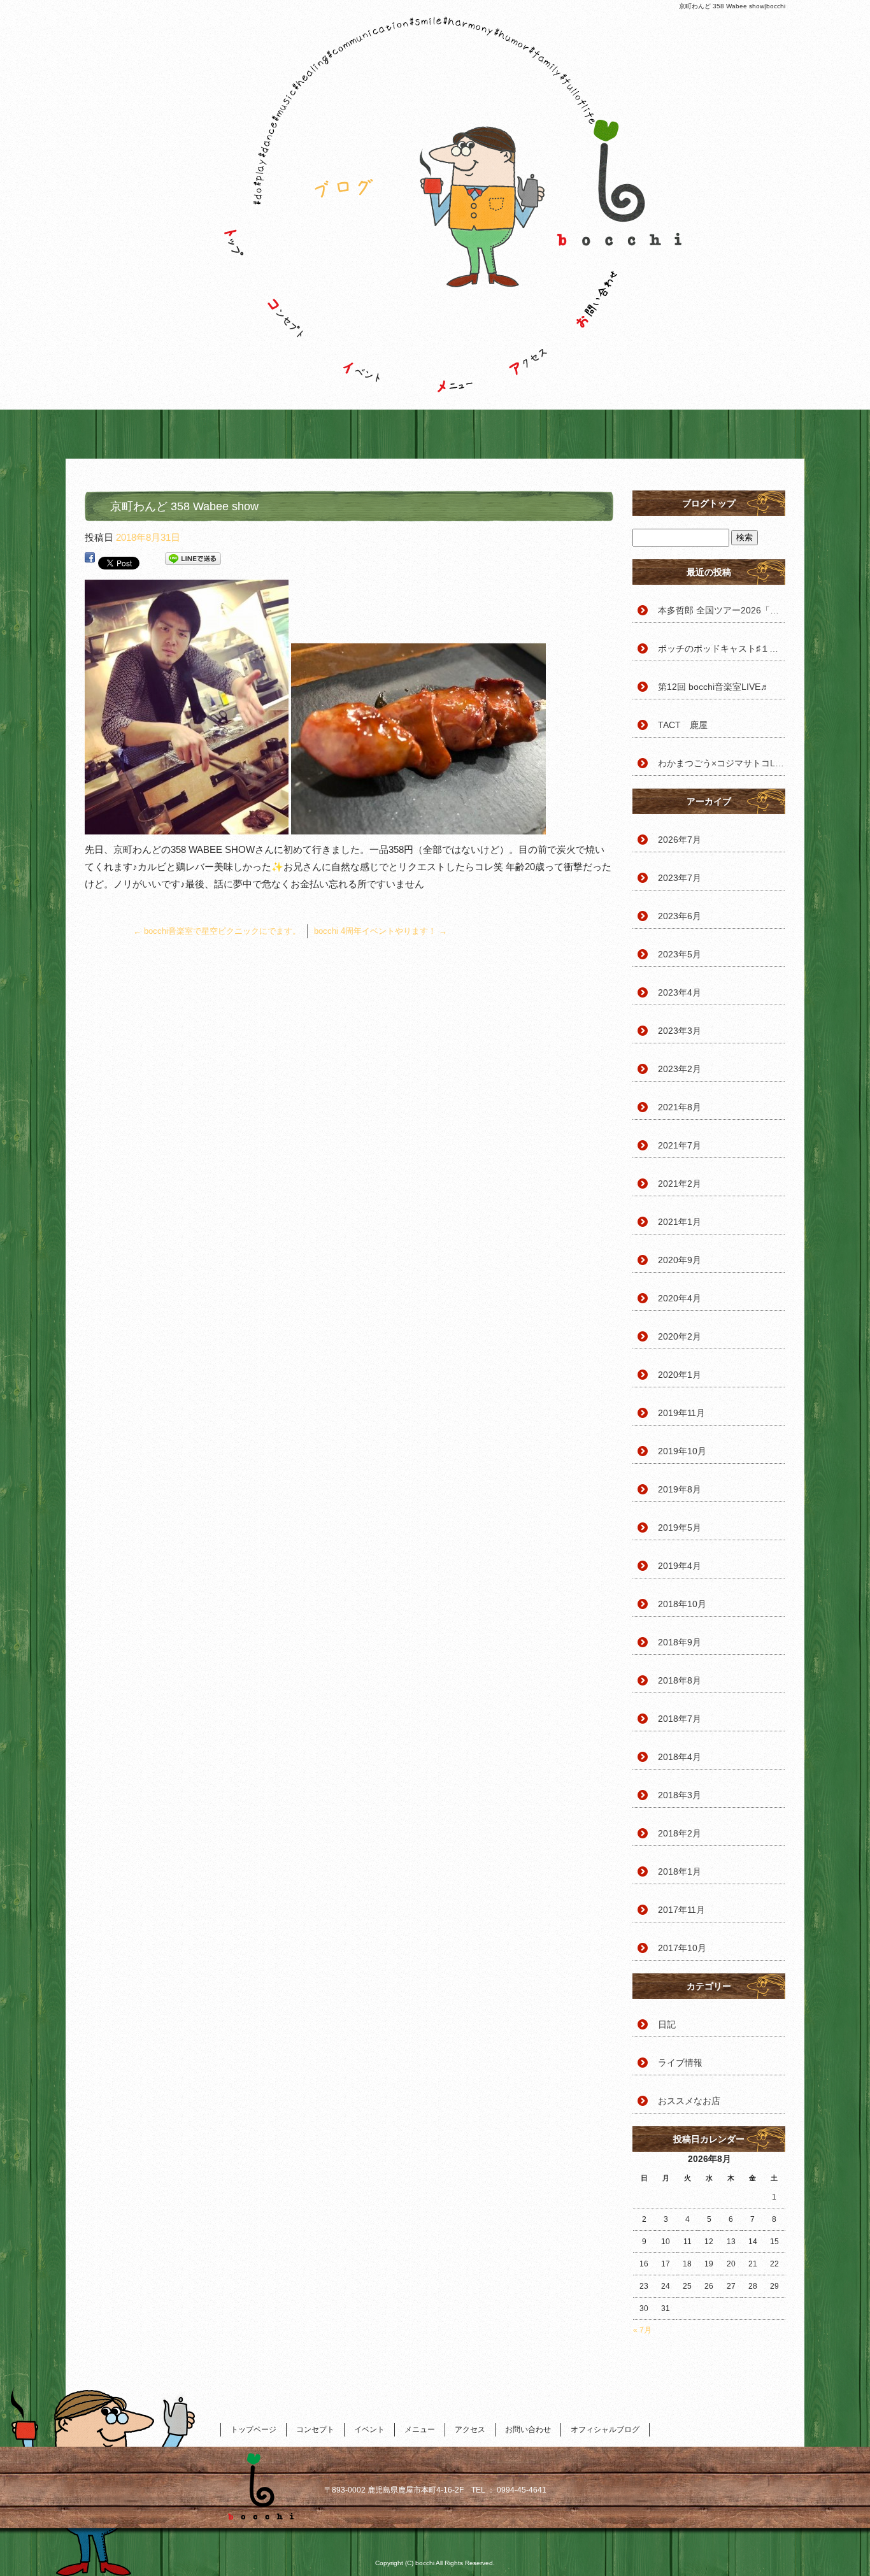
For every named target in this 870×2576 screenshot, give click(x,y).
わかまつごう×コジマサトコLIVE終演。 (722, 763)
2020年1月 (680, 1375)
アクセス (527, 315)
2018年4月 (680, 1757)
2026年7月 (680, 840)
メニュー (445, 315)
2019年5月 (680, 1528)
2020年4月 (680, 1298)
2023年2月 (680, 1069)
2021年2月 (680, 1184)
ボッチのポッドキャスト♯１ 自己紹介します (722, 648)
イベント (368, 315)
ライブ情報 (680, 2063)
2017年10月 (682, 1948)
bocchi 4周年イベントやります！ (381, 931)
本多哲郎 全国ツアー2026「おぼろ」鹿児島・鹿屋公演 (722, 610)
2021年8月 (680, 1107)
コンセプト (298, 315)
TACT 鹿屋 (683, 725)
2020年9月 (680, 1260)
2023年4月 (680, 992)
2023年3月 (680, 1031)
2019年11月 (681, 1413)
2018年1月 (680, 1871)
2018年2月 (680, 1833)
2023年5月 (680, 954)
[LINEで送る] (193, 561)
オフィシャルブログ (605, 2429)
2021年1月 (680, 1222)
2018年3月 (680, 1795)
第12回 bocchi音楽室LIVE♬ (714, 687)
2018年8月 (680, 1680)
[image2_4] (418, 826)
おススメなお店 (689, 2101)
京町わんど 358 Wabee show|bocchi (732, 6)
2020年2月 (680, 1336)
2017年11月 (681, 1910)
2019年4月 (680, 1566)
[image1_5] (187, 826)
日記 (667, 2024)
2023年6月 (680, 916)
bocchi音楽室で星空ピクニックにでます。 (217, 931)
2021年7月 (680, 1145)
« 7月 (642, 2330)
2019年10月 (682, 1451)
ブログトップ (709, 503)
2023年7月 (680, 878)
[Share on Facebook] (90, 561)
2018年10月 (682, 1604)
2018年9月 (680, 1642)
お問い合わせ (610, 315)
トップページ (228, 315)
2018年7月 (680, 1719)
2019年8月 (680, 1489)
